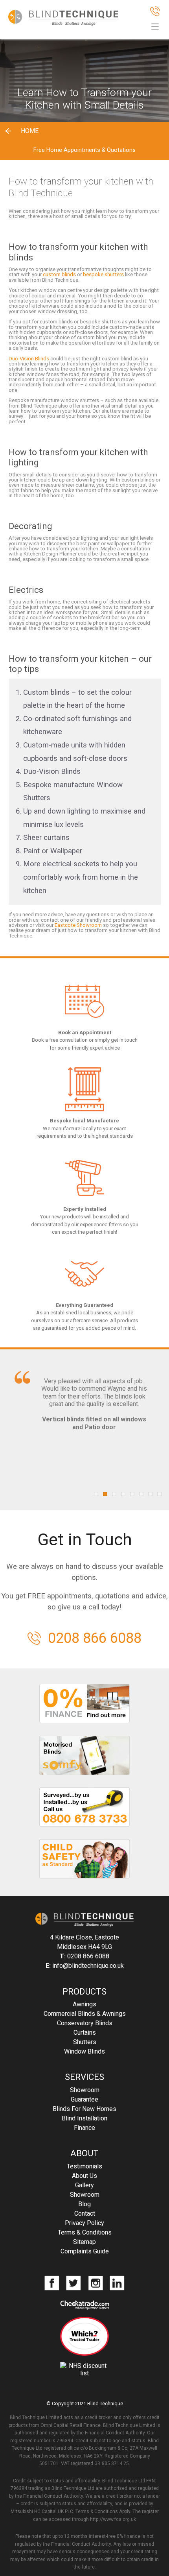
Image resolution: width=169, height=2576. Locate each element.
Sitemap (84, 2242)
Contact (85, 2213)
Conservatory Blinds (85, 2023)
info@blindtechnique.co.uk (88, 1966)
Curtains (85, 2033)
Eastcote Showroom (78, 925)
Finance (84, 2128)
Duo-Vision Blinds (29, 359)
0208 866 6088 (95, 1638)
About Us (84, 2176)
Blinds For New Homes (84, 2109)
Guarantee (84, 2099)
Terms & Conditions (85, 2232)
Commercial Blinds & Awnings (85, 2014)
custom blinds (59, 274)
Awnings (84, 2004)
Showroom (85, 2090)
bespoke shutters (103, 274)
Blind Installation (84, 2118)
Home (30, 131)
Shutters (85, 2042)
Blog (84, 2204)
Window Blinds (84, 2051)
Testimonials (84, 2166)
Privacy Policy (84, 2223)
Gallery (84, 2185)
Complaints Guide (85, 2251)
